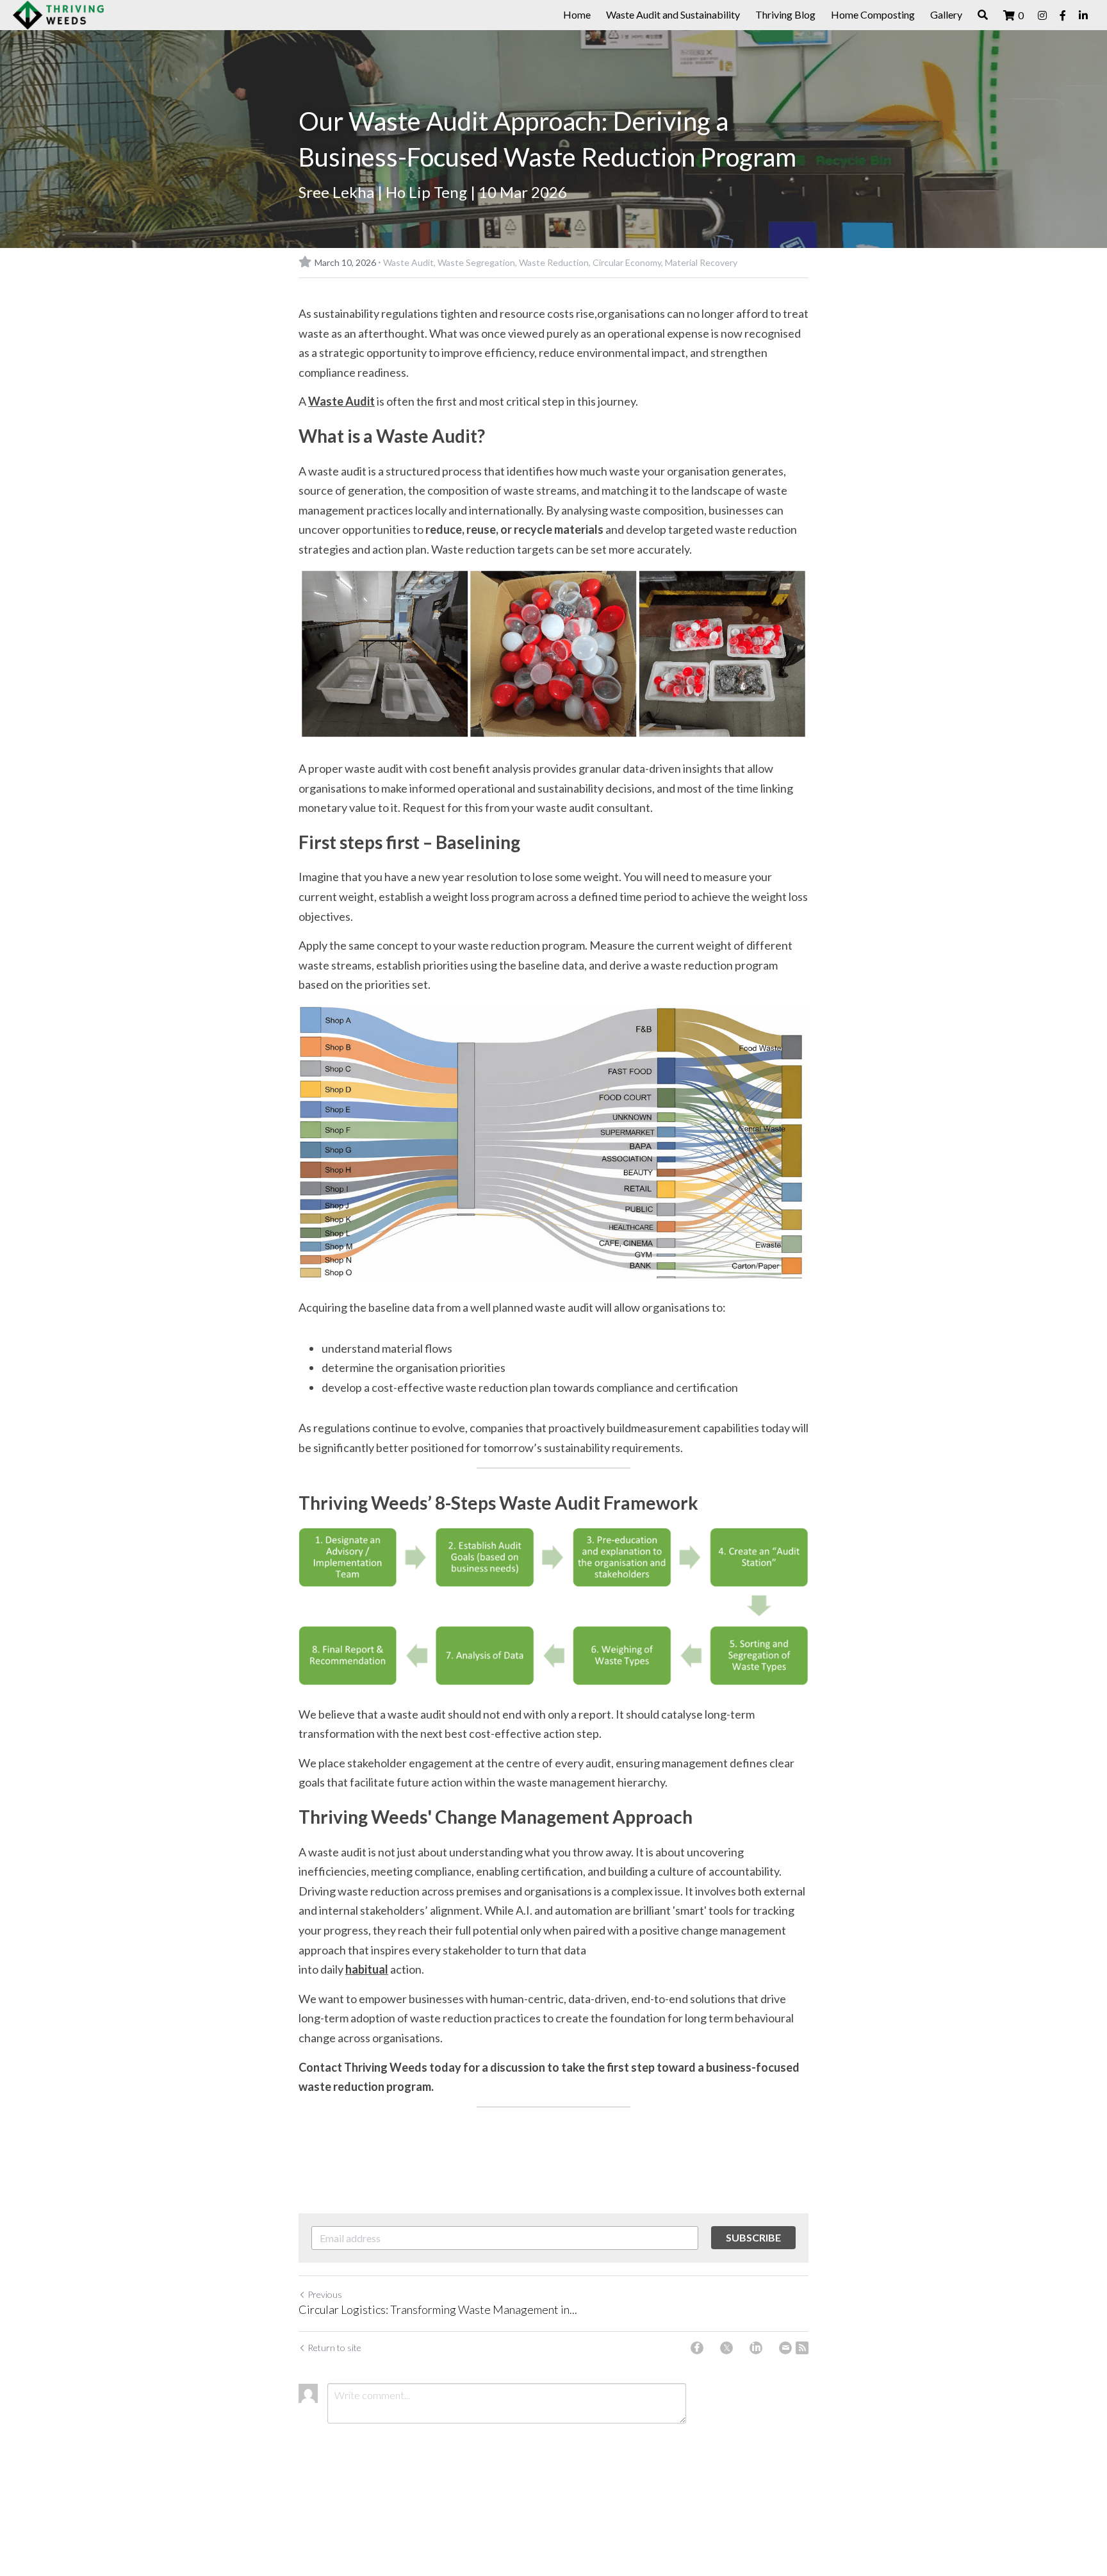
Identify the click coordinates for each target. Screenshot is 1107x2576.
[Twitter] (726, 2348)
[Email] (785, 2348)
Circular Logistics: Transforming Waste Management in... (438, 2309)
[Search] (983, 15)
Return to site (334, 2348)
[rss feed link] (802, 2348)
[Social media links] (1042, 15)
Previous (325, 2294)
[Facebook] (697, 2348)
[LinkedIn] (756, 2348)
